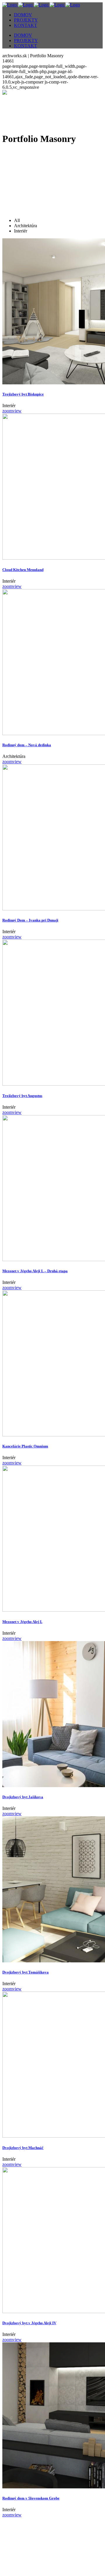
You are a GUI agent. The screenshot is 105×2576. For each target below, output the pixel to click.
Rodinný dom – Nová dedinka (27, 745)
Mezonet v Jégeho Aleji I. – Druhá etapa (35, 1271)
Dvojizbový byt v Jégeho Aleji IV (29, 2323)
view (17, 411)
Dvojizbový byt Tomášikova (26, 1972)
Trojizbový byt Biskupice (23, 394)
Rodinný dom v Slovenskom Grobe (31, 2498)
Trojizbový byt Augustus (22, 1096)
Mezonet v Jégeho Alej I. (22, 1622)
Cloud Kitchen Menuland (23, 570)
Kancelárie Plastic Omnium (25, 1446)
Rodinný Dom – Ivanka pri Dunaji (30, 920)
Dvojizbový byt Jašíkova (23, 1797)
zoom (7, 411)
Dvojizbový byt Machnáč (23, 2148)
